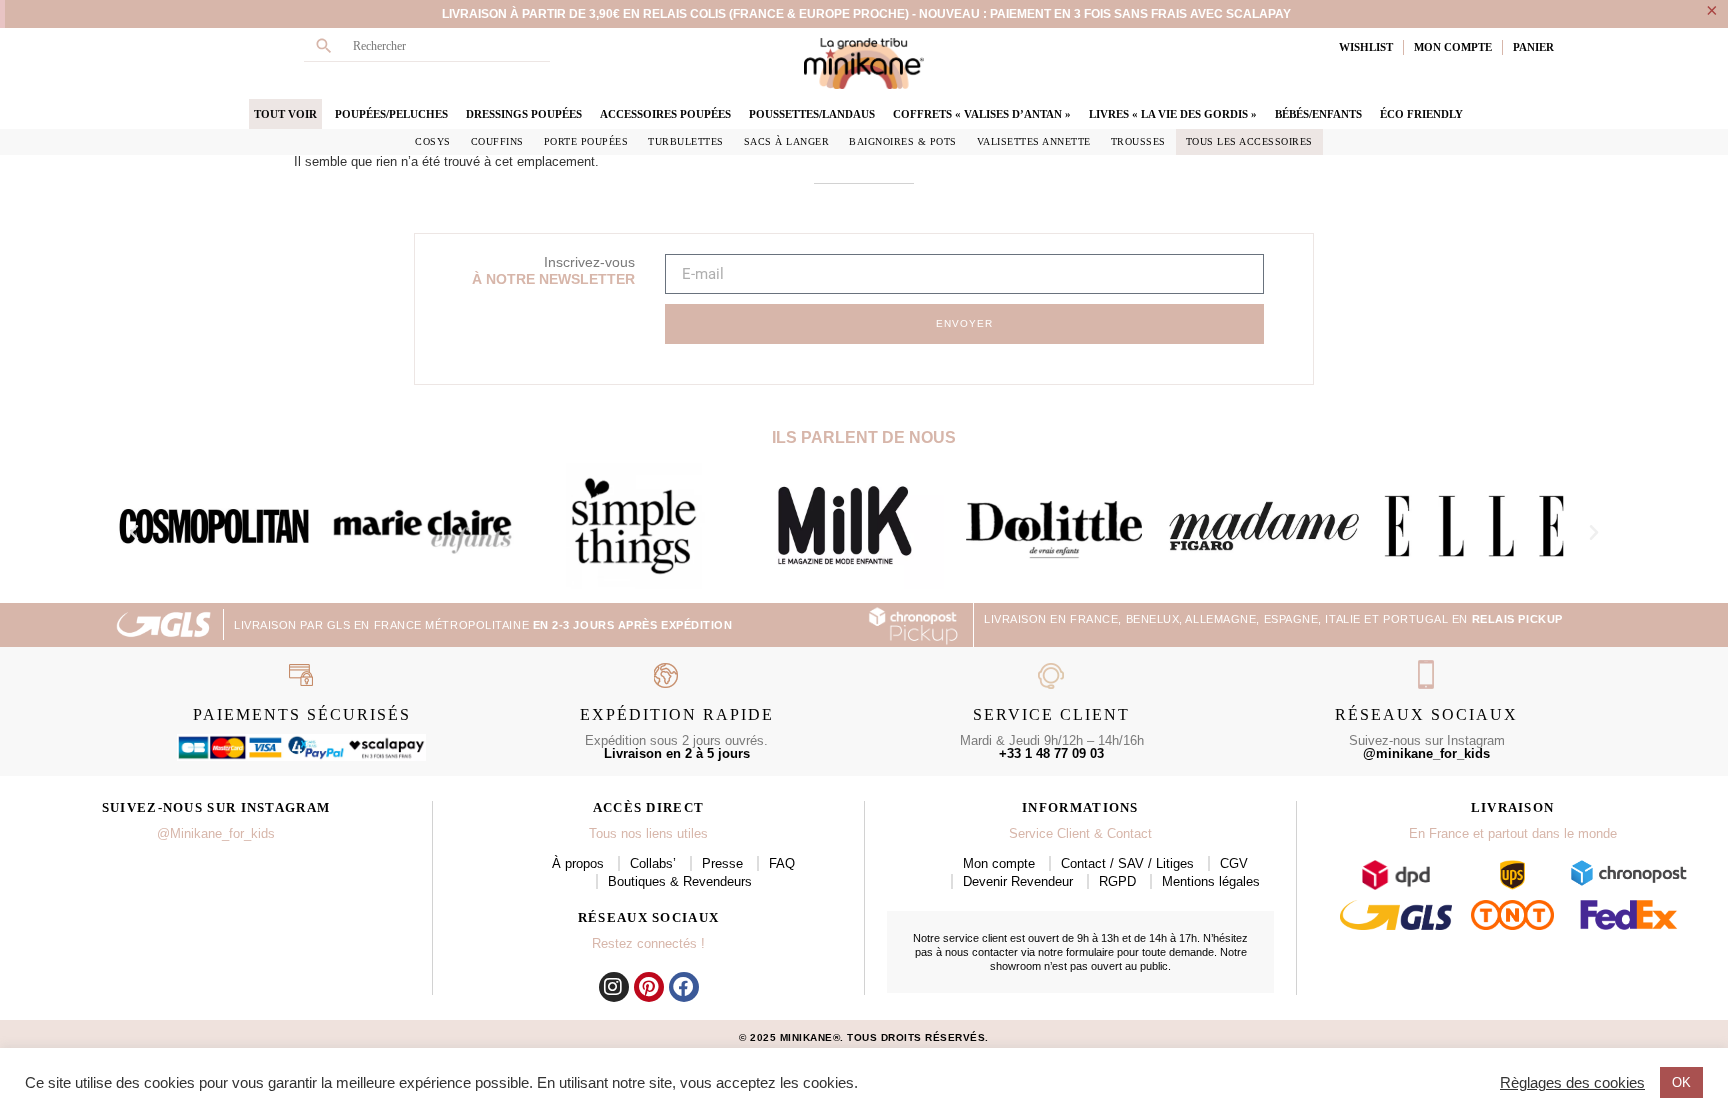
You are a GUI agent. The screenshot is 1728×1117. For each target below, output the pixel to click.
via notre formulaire (1067, 952)
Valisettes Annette (1034, 141)
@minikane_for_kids (1426, 753)
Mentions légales (1211, 881)
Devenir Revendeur (1018, 881)
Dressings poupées (524, 114)
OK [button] (1681, 1082)
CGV (1234, 863)
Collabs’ (653, 863)
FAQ (782, 863)
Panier (1533, 47)
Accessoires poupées (665, 114)
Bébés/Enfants (1318, 114)
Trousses (1138, 141)
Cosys (433, 141)
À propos (578, 863)
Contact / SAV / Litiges (1127, 863)
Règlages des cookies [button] (1572, 1083)
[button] (134, 533)
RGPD (1117, 881)
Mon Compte (1453, 47)
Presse (722, 863)
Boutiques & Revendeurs (680, 881)
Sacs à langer (787, 141)
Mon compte (999, 863)
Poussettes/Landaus (812, 114)
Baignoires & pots (903, 141)
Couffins (497, 141)
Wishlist (1366, 47)
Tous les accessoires (1249, 141)
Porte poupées (586, 141)
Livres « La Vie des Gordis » (1173, 114)
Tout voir (285, 114)
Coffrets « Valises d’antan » (982, 114)
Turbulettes (686, 141)
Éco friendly (1421, 114)
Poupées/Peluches (391, 114)
